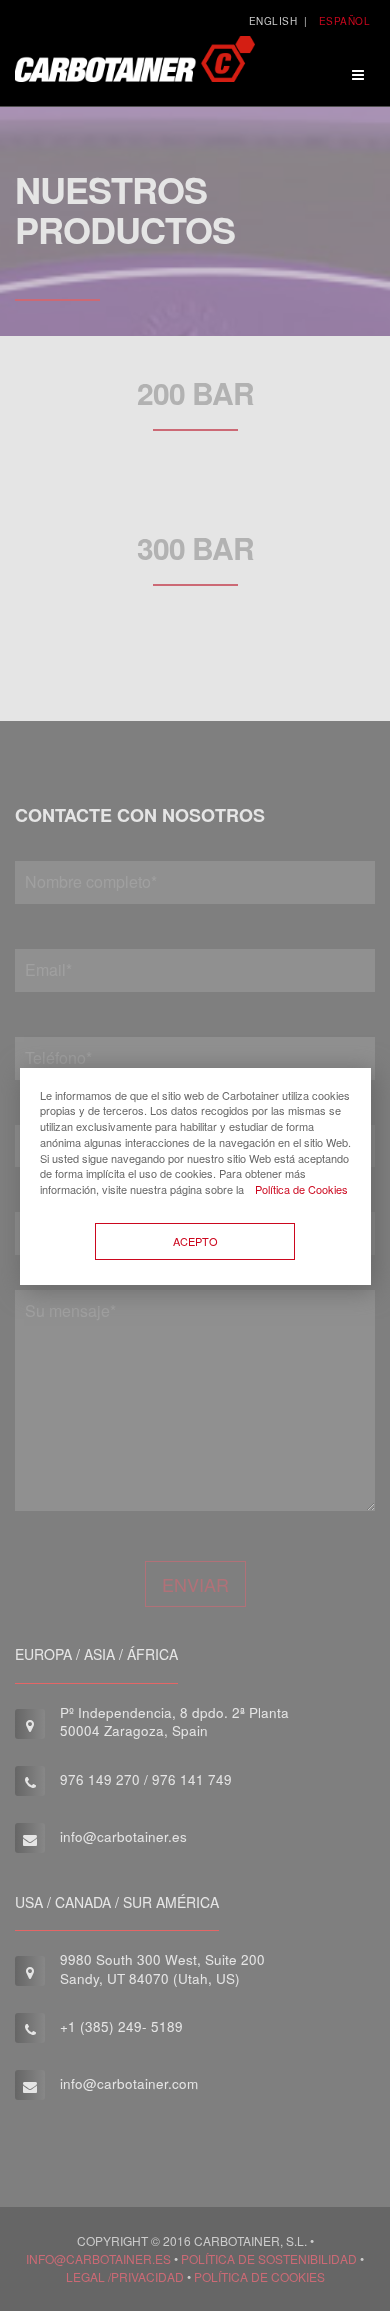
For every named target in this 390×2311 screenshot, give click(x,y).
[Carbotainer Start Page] (135, 66)
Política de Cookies (301, 1189)
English (273, 21)
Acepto (195, 1241)
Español (345, 21)
